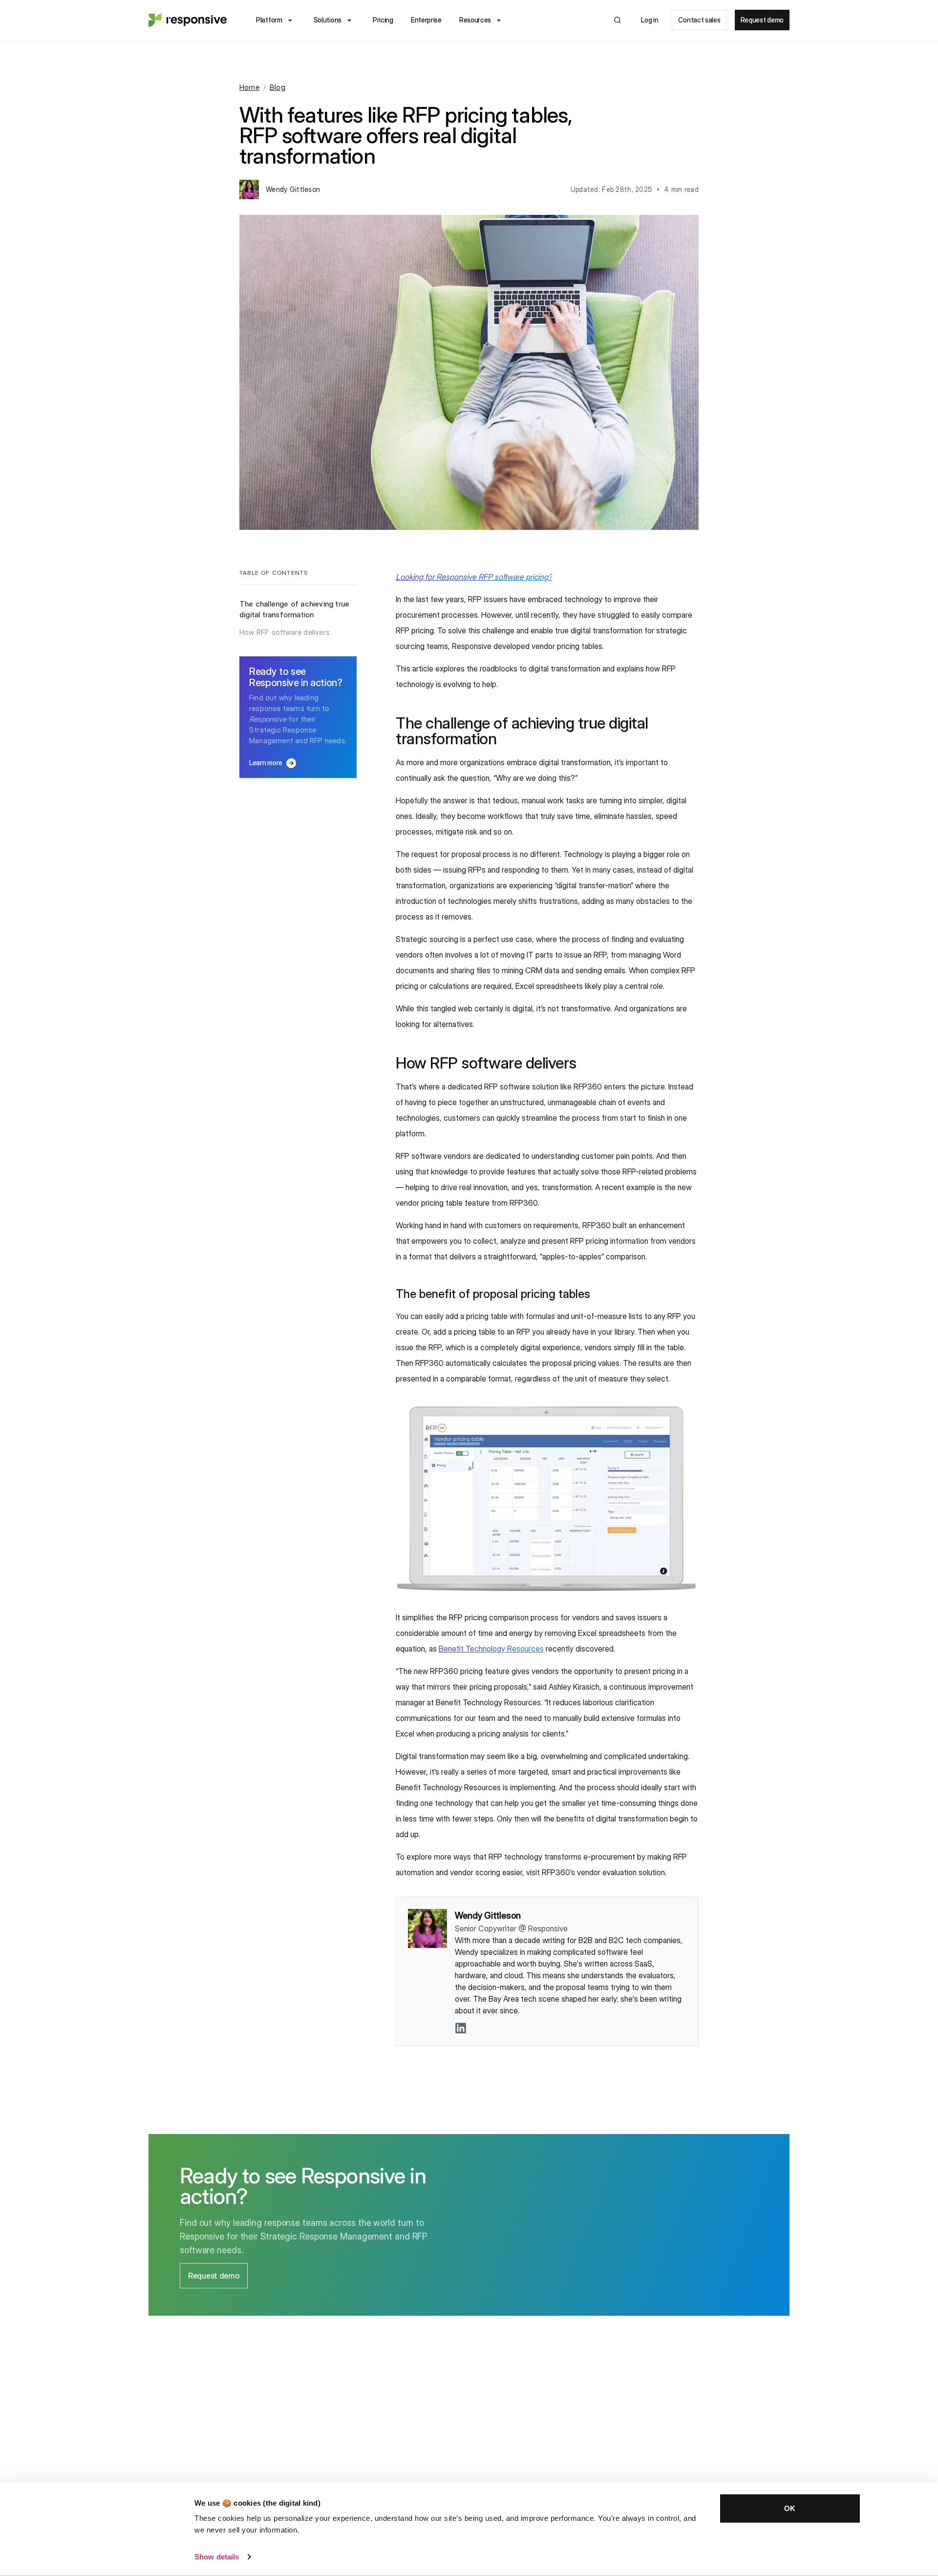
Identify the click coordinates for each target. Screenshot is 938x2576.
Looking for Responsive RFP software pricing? (474, 577)
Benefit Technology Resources (491, 1649)
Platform (269, 20)
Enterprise (426, 20)
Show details (217, 2557)
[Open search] (618, 20)
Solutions (328, 20)
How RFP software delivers (285, 632)
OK (790, 2508)
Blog (277, 87)
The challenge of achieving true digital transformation (294, 609)
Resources (475, 20)
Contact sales (699, 20)
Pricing (383, 20)
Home (249, 87)
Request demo (762, 20)
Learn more (273, 763)
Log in (650, 20)
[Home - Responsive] (188, 20)
